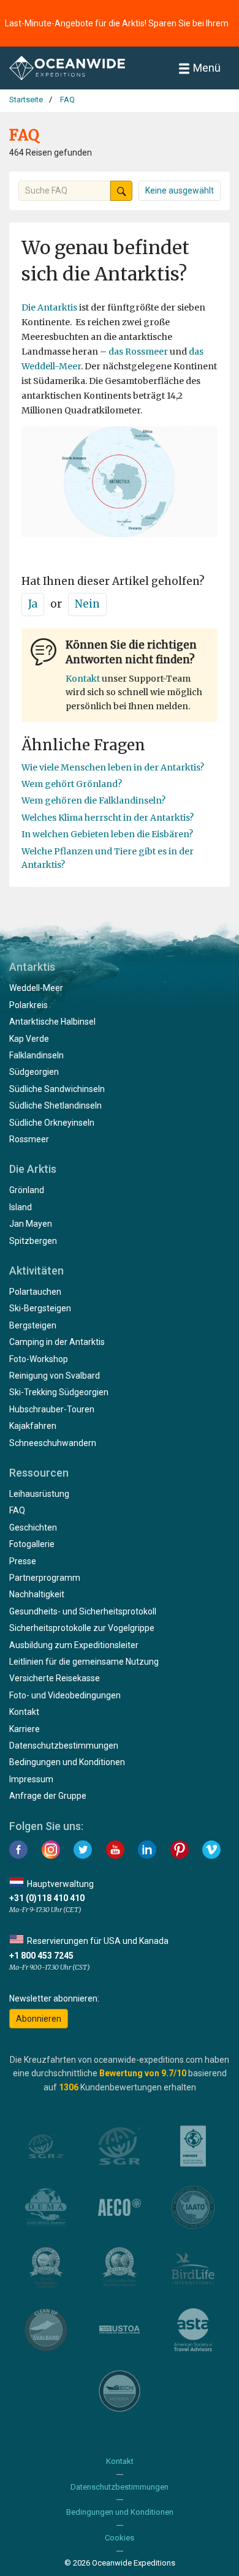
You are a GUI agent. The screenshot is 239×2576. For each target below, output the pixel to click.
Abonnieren (39, 2019)
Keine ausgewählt (180, 190)
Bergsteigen (33, 1325)
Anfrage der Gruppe (48, 1796)
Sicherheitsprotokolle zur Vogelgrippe (82, 1628)
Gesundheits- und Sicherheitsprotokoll (83, 1611)
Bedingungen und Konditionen (67, 1762)
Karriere (25, 1729)
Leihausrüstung (39, 1494)
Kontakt (83, 679)
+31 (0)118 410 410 (47, 1898)
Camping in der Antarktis (57, 1342)
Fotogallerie (32, 1544)
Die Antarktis (49, 307)
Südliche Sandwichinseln (57, 1089)
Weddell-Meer (36, 988)
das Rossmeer (138, 352)
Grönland (27, 1190)
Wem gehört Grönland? (72, 784)
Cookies (120, 2538)
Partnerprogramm (45, 1578)
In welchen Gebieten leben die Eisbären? (107, 834)
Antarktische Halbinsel (52, 1022)
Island (21, 1207)
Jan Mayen (31, 1224)
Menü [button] (207, 68)
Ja (33, 604)
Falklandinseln (36, 1055)
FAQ (17, 1510)
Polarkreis (28, 1005)
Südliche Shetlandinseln (55, 1105)
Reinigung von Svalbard (55, 1376)
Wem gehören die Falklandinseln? (93, 800)
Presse (23, 1561)
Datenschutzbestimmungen (64, 1746)
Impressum (31, 1779)
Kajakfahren (33, 1426)
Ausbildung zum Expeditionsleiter (74, 1645)
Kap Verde (29, 1039)
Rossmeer (29, 1139)
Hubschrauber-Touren (52, 1409)
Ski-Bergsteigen (40, 1308)
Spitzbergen (33, 1241)
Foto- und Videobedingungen (65, 1695)
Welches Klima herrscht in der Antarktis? (108, 818)
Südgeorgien (34, 1072)
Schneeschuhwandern (53, 1443)
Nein (87, 604)
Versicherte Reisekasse (55, 1678)
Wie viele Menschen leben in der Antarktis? (113, 767)
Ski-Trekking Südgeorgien (59, 1392)
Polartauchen (35, 1292)
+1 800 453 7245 (41, 1956)
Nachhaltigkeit (37, 1594)
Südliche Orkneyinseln (52, 1123)
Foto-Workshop (39, 1359)
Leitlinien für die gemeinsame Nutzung (84, 1662)
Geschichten (33, 1527)
